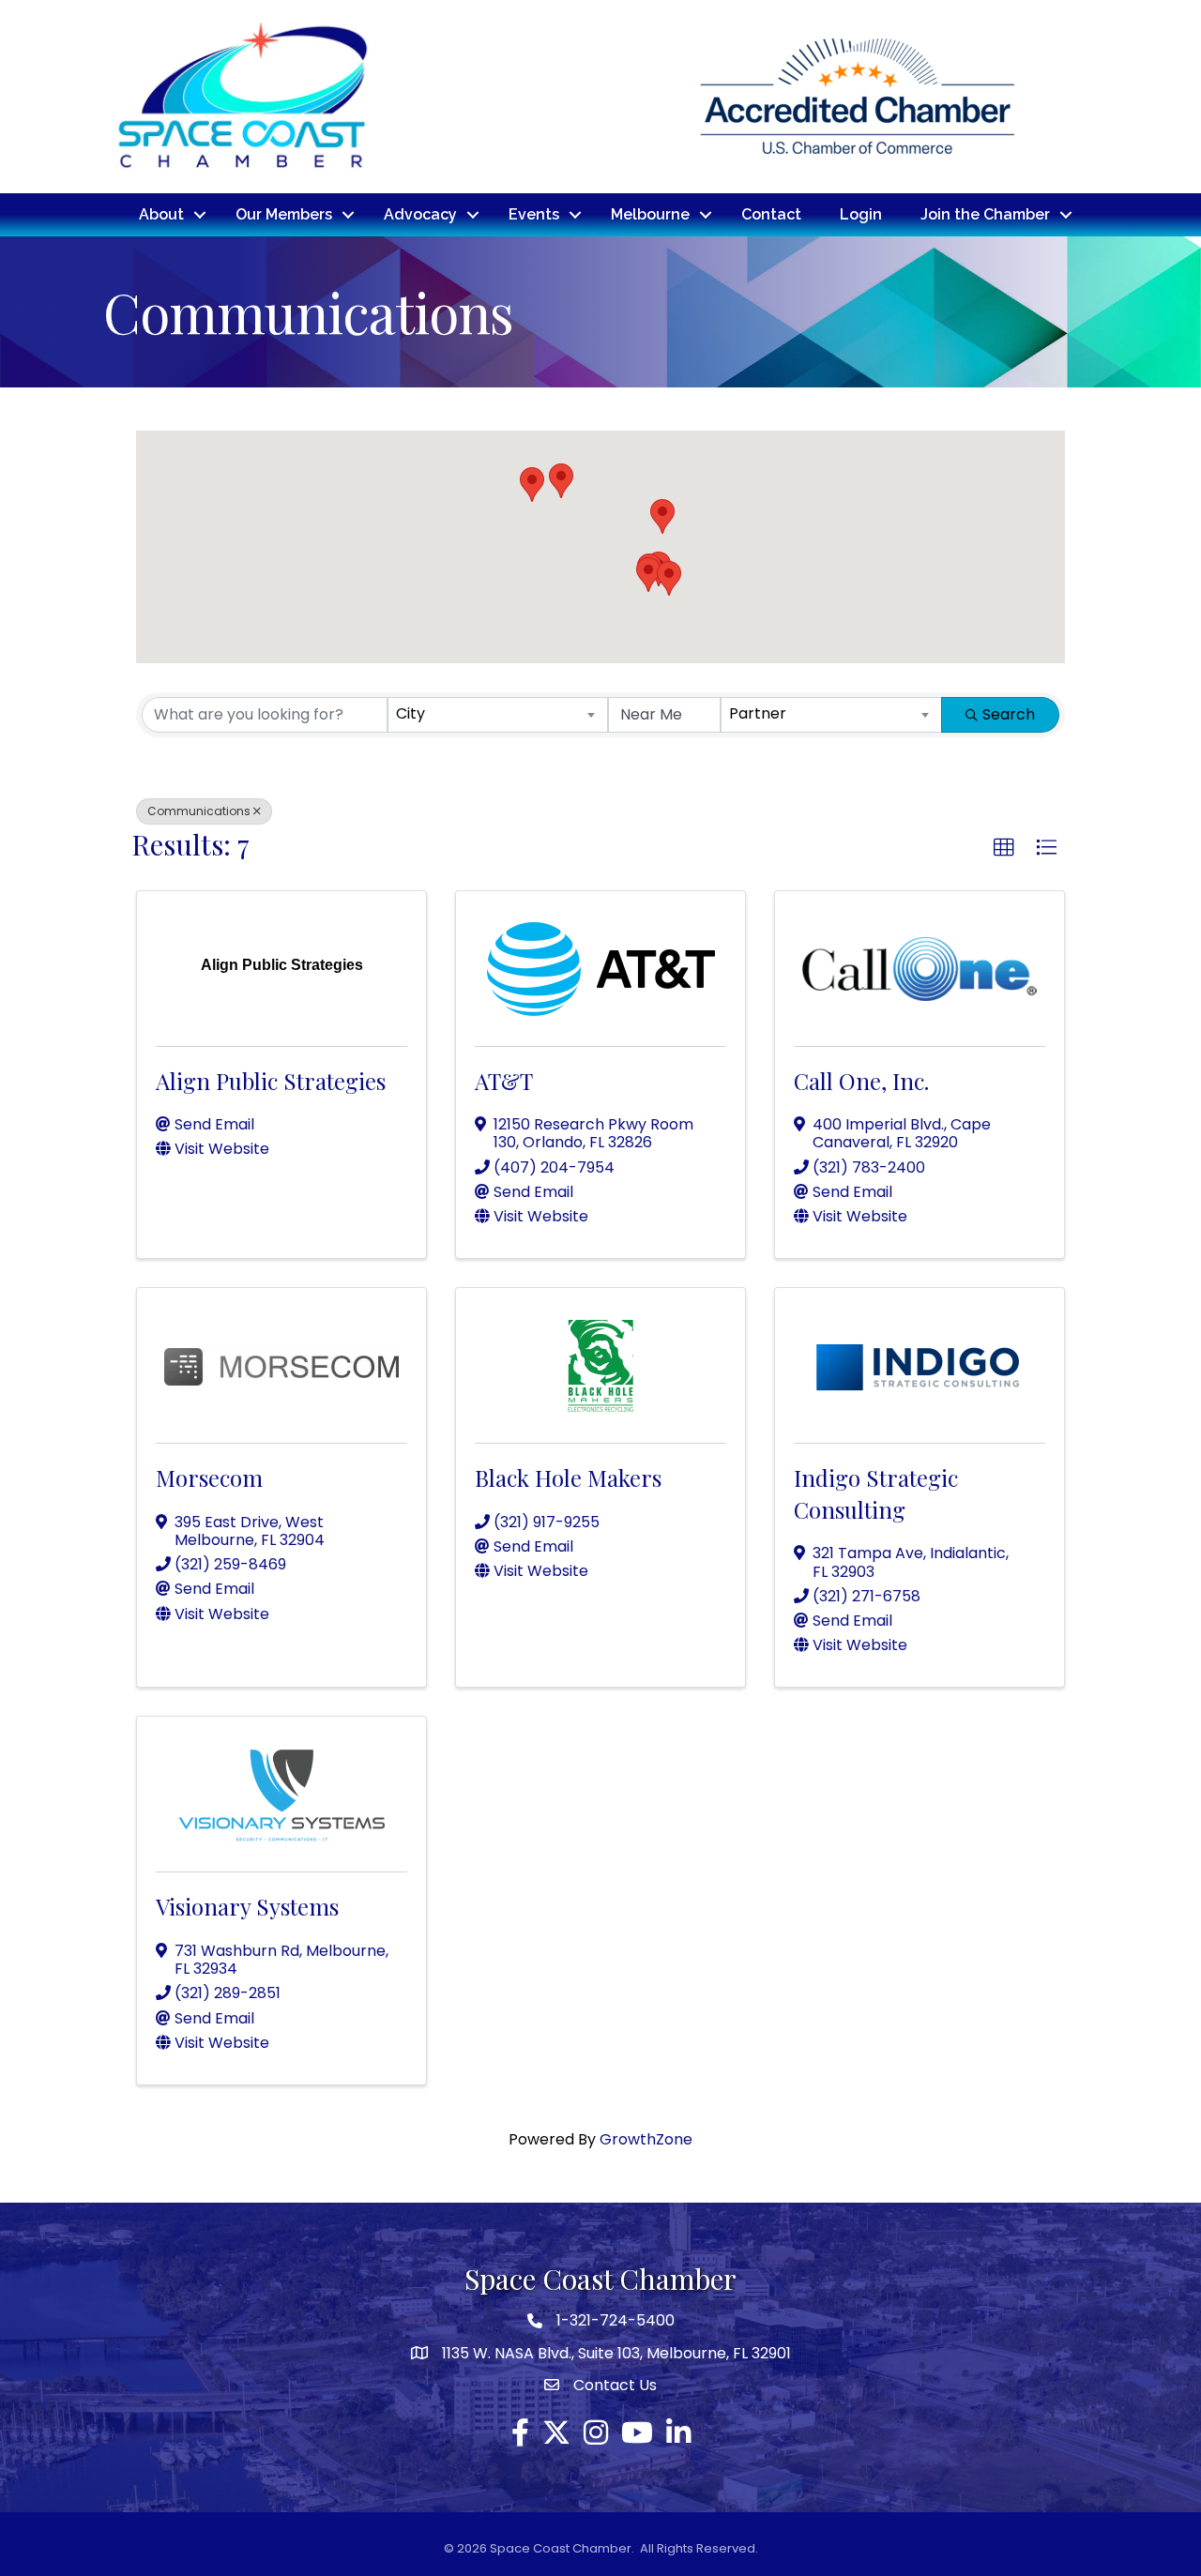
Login (861, 214)
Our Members (284, 214)
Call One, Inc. (861, 1081)
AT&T (504, 1081)
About (161, 214)
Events (534, 214)
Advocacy (420, 214)
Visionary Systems (247, 1906)
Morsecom (209, 1477)
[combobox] (498, 715)
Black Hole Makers (568, 1477)
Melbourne (650, 214)
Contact (771, 214)
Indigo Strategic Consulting (876, 1493)
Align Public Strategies (271, 1081)
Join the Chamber (985, 214)
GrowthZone (646, 2139)
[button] (532, 485)
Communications (199, 811)
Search (1009, 714)
